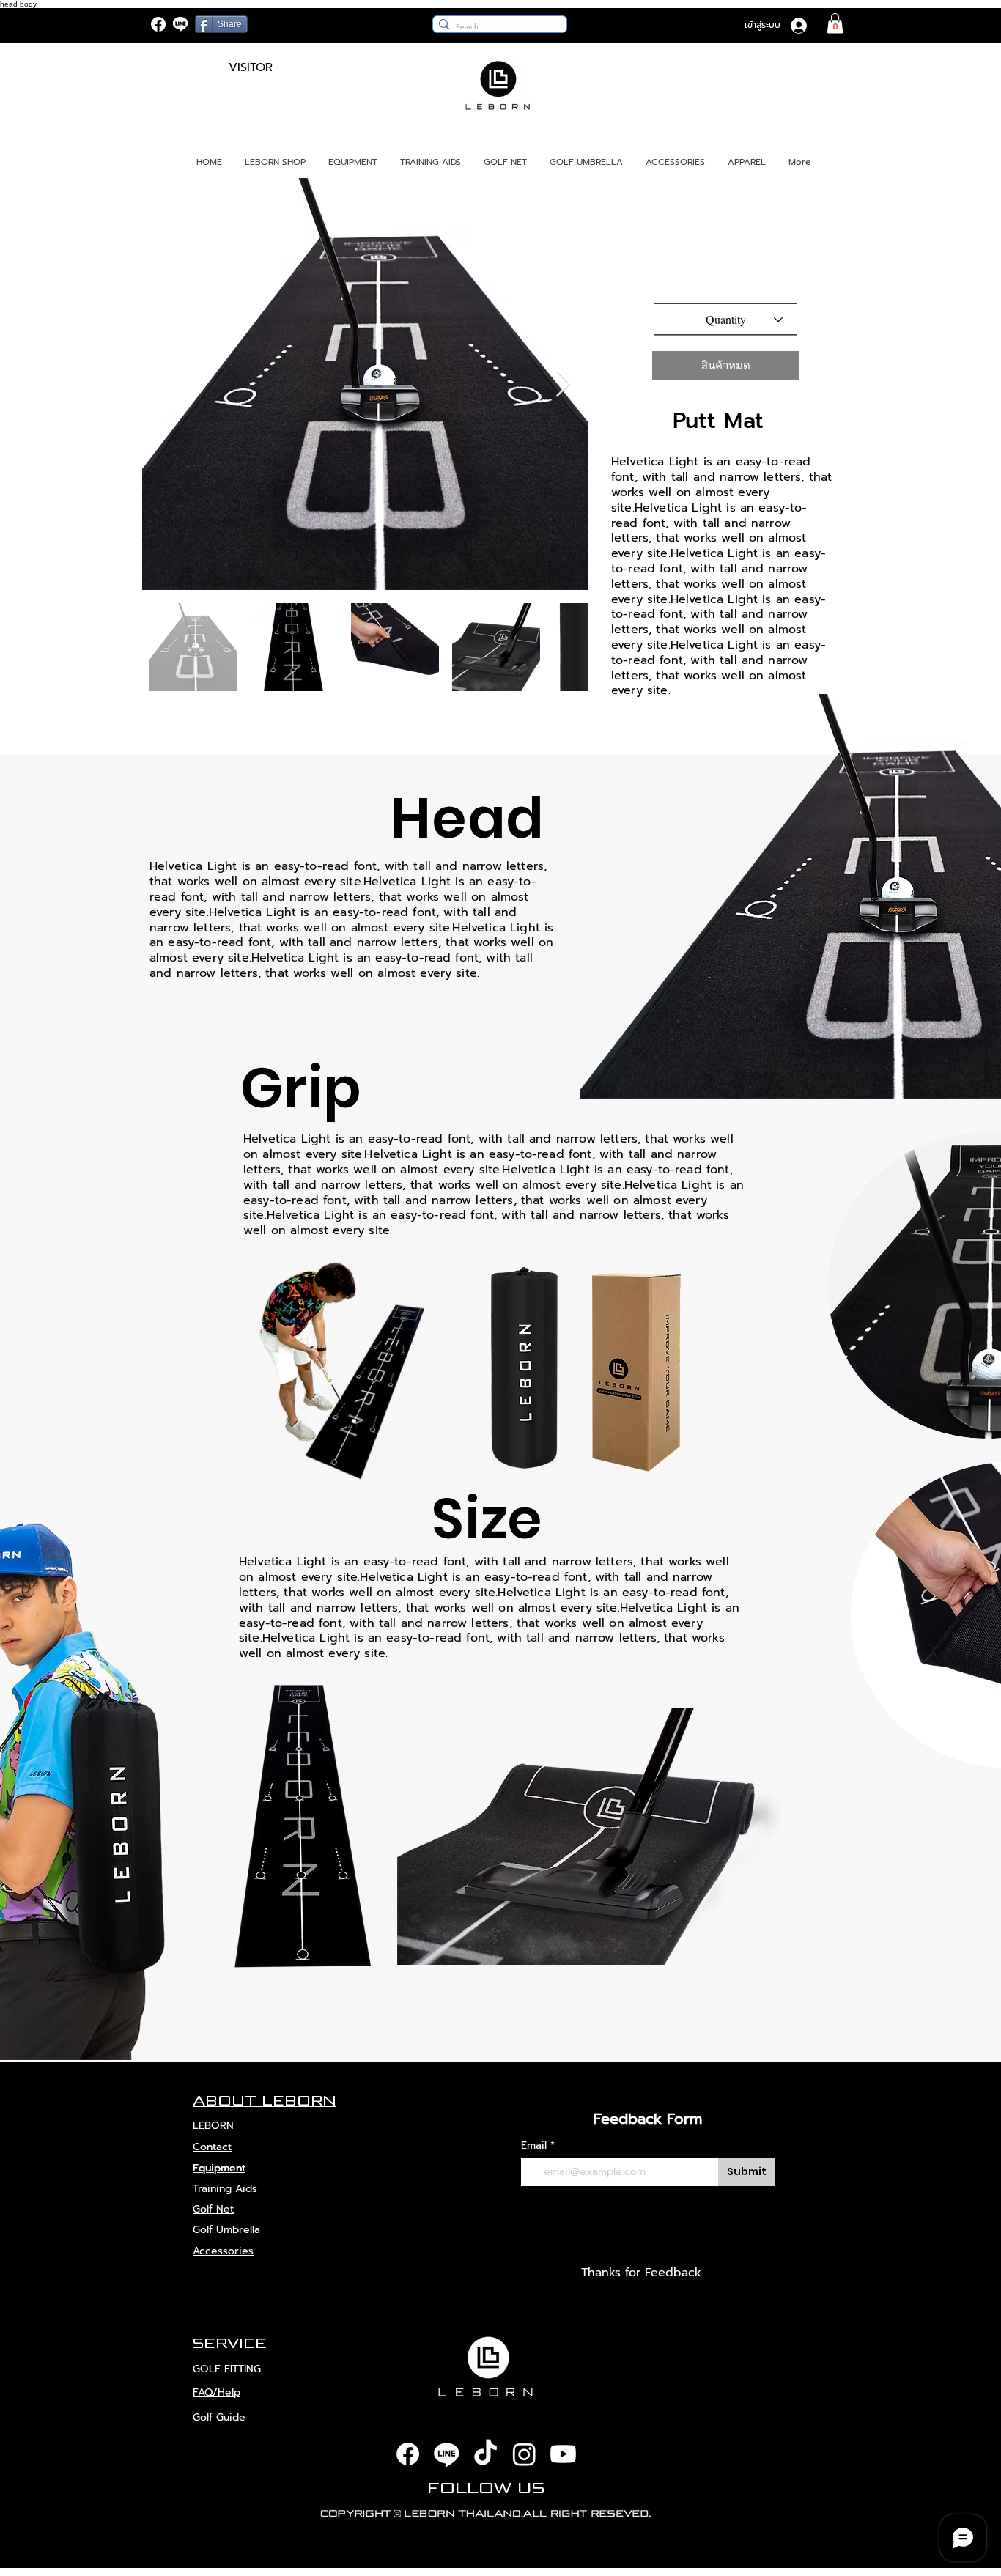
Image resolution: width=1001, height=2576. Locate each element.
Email (534, 2146)
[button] (835, 23)
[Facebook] (158, 24)
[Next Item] (563, 384)
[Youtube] (563, 2454)
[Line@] (180, 24)
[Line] (447, 2454)
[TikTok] (485, 2454)
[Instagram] (524, 2454)
